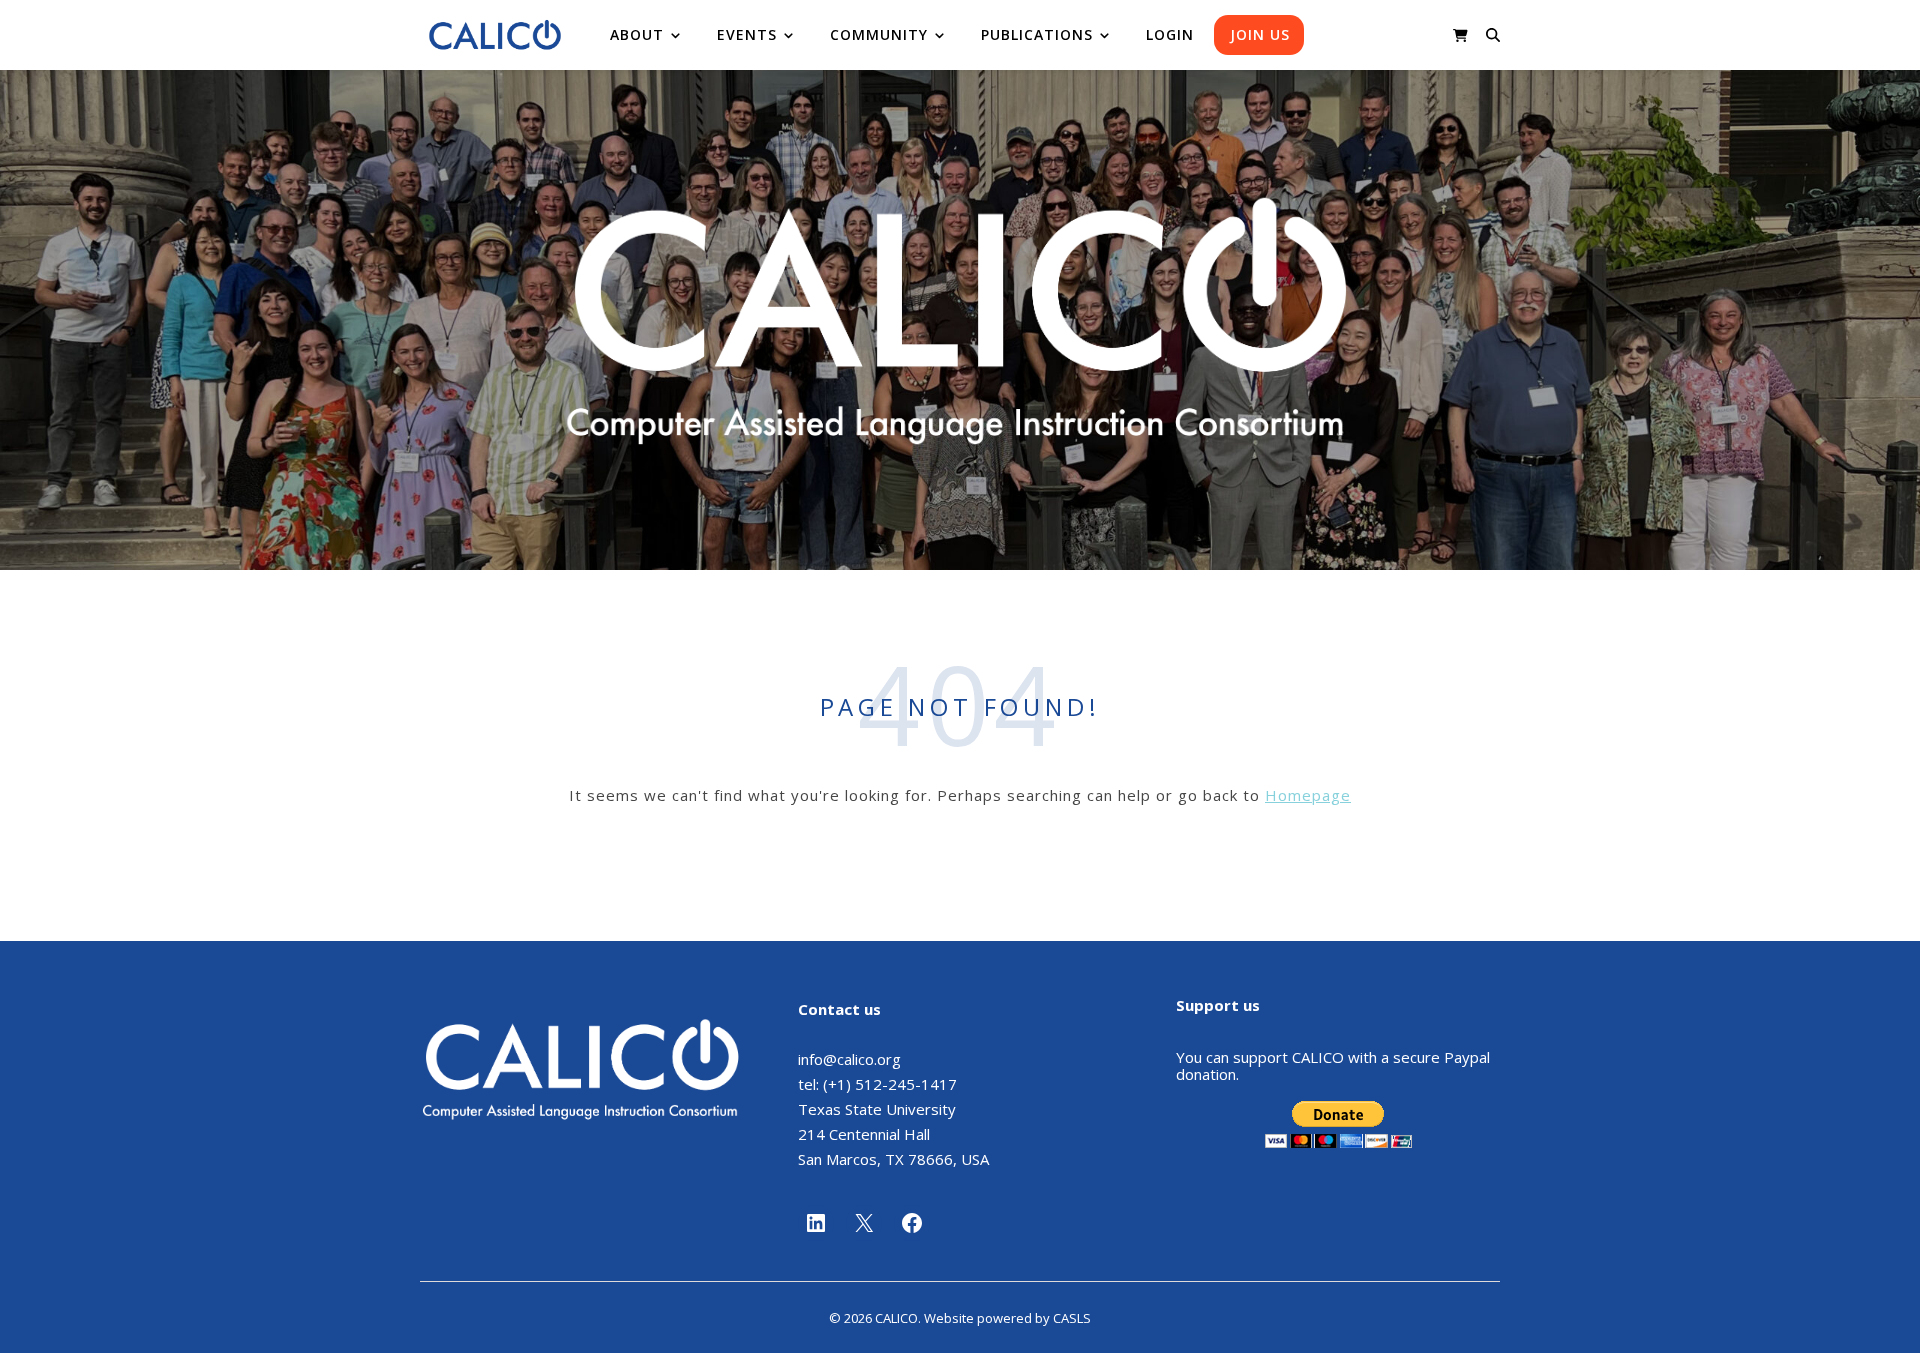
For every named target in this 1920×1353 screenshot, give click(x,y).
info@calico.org (849, 1059)
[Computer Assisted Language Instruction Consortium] (495, 35)
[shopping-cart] (1460, 35)
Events (747, 34)
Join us (1260, 34)
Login (1170, 34)
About (637, 34)
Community (879, 34)
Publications (1037, 34)
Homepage (1308, 795)
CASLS (1072, 1318)
